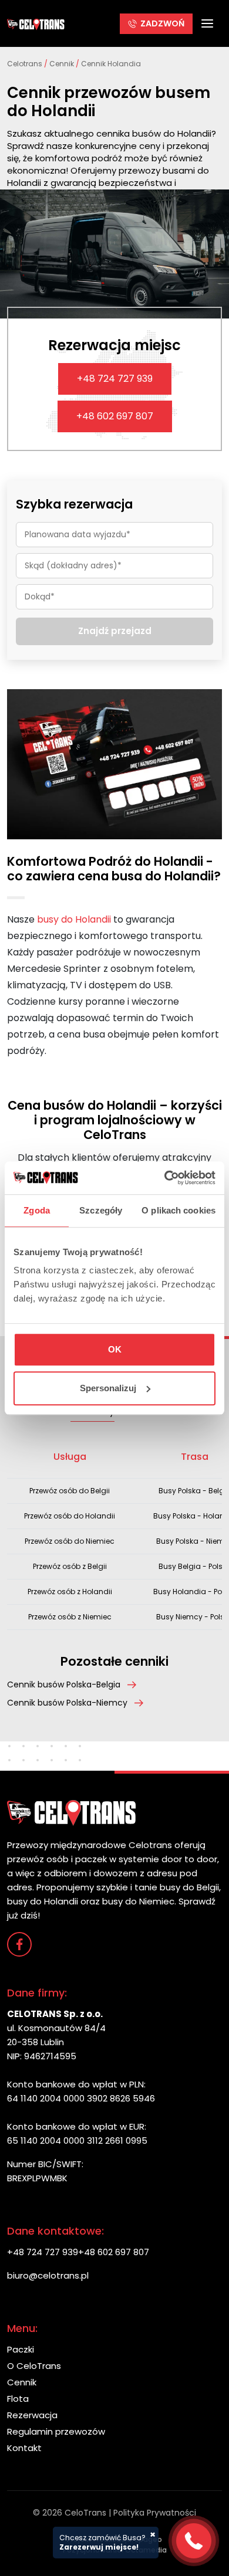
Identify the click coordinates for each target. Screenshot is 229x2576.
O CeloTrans (34, 2366)
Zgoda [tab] (37, 1210)
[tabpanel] (114, 1535)
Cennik (62, 64)
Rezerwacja (32, 2415)
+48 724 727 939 (115, 379)
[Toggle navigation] (207, 23)
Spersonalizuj (108, 1388)
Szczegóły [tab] (101, 1210)
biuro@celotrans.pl (48, 2275)
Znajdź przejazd (115, 631)
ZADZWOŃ (162, 23)
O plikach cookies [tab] (179, 1210)
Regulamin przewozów (56, 2431)
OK (115, 1349)
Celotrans (25, 64)
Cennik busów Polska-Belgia (64, 1684)
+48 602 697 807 (115, 416)
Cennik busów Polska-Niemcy (67, 1703)
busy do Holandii (74, 919)
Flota (18, 2399)
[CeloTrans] (36, 23)
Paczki (21, 2349)
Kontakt (24, 2448)
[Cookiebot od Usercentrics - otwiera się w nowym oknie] (165, 1178)
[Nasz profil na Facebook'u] (19, 1944)
